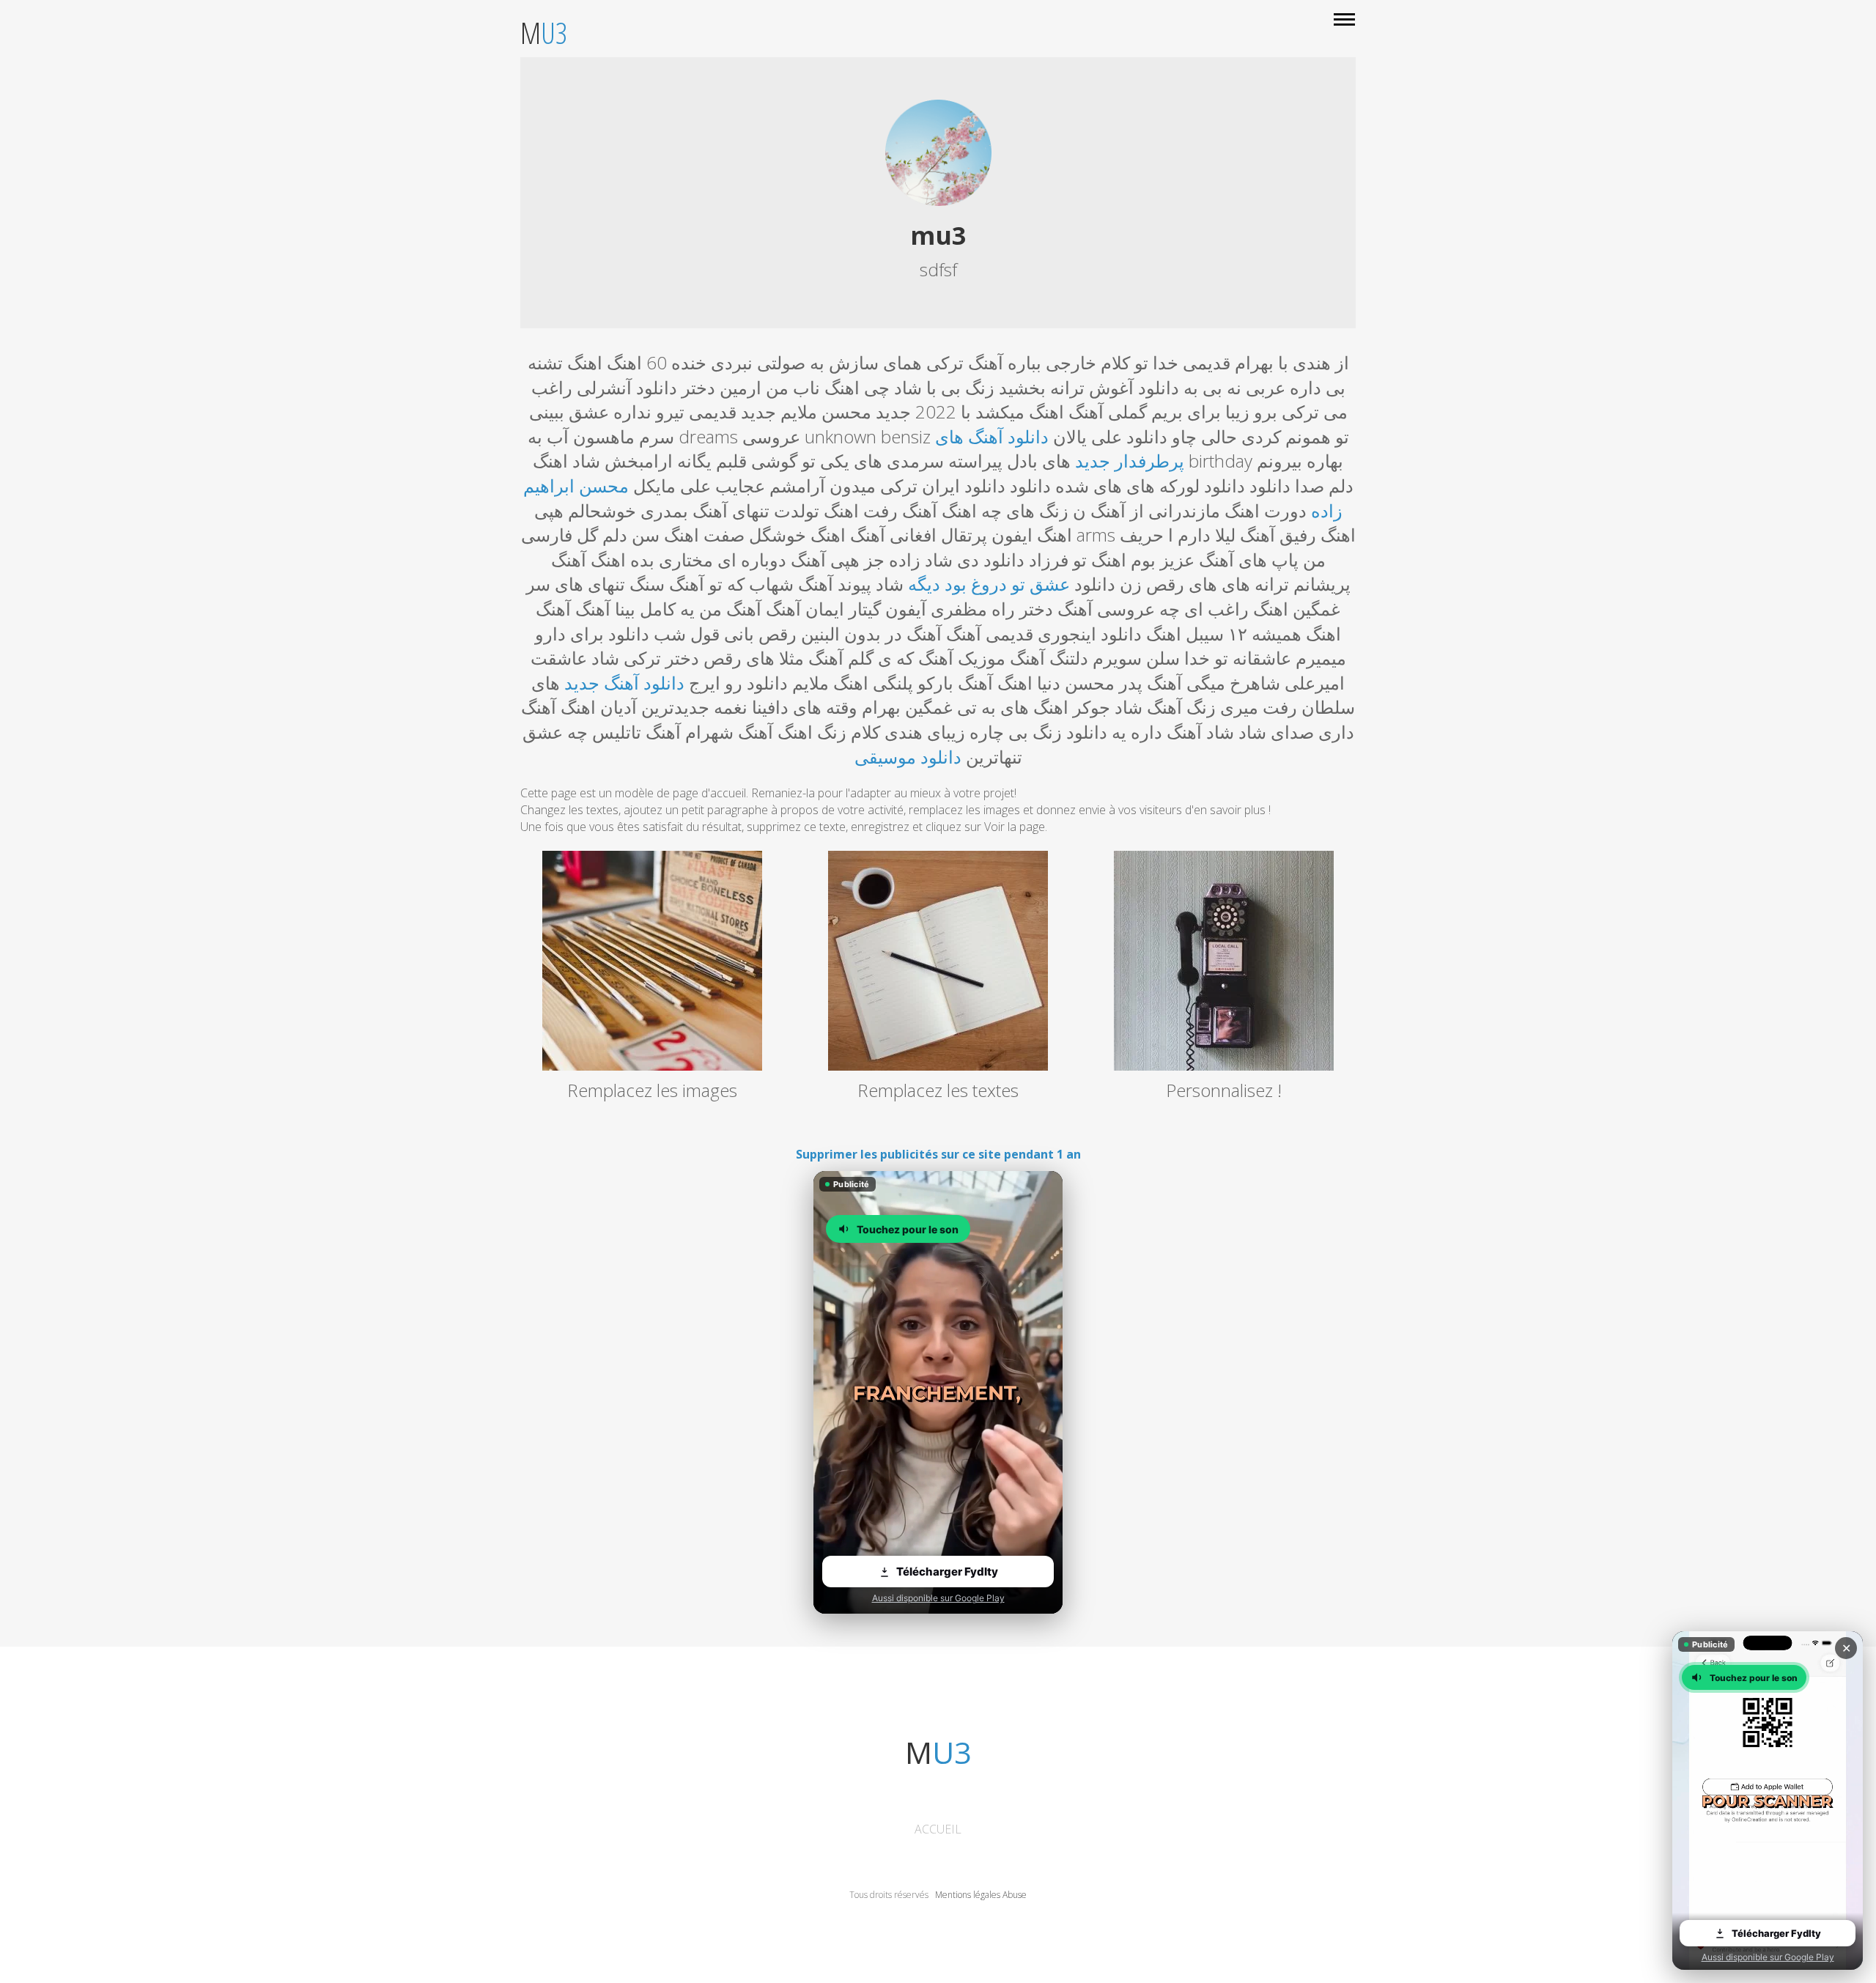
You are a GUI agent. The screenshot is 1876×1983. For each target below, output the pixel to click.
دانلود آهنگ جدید (624, 683)
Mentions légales (968, 1895)
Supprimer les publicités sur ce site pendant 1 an (938, 1154)
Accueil (938, 1829)
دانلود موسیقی (908, 757)
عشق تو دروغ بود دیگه (989, 584)
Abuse (1015, 1895)
